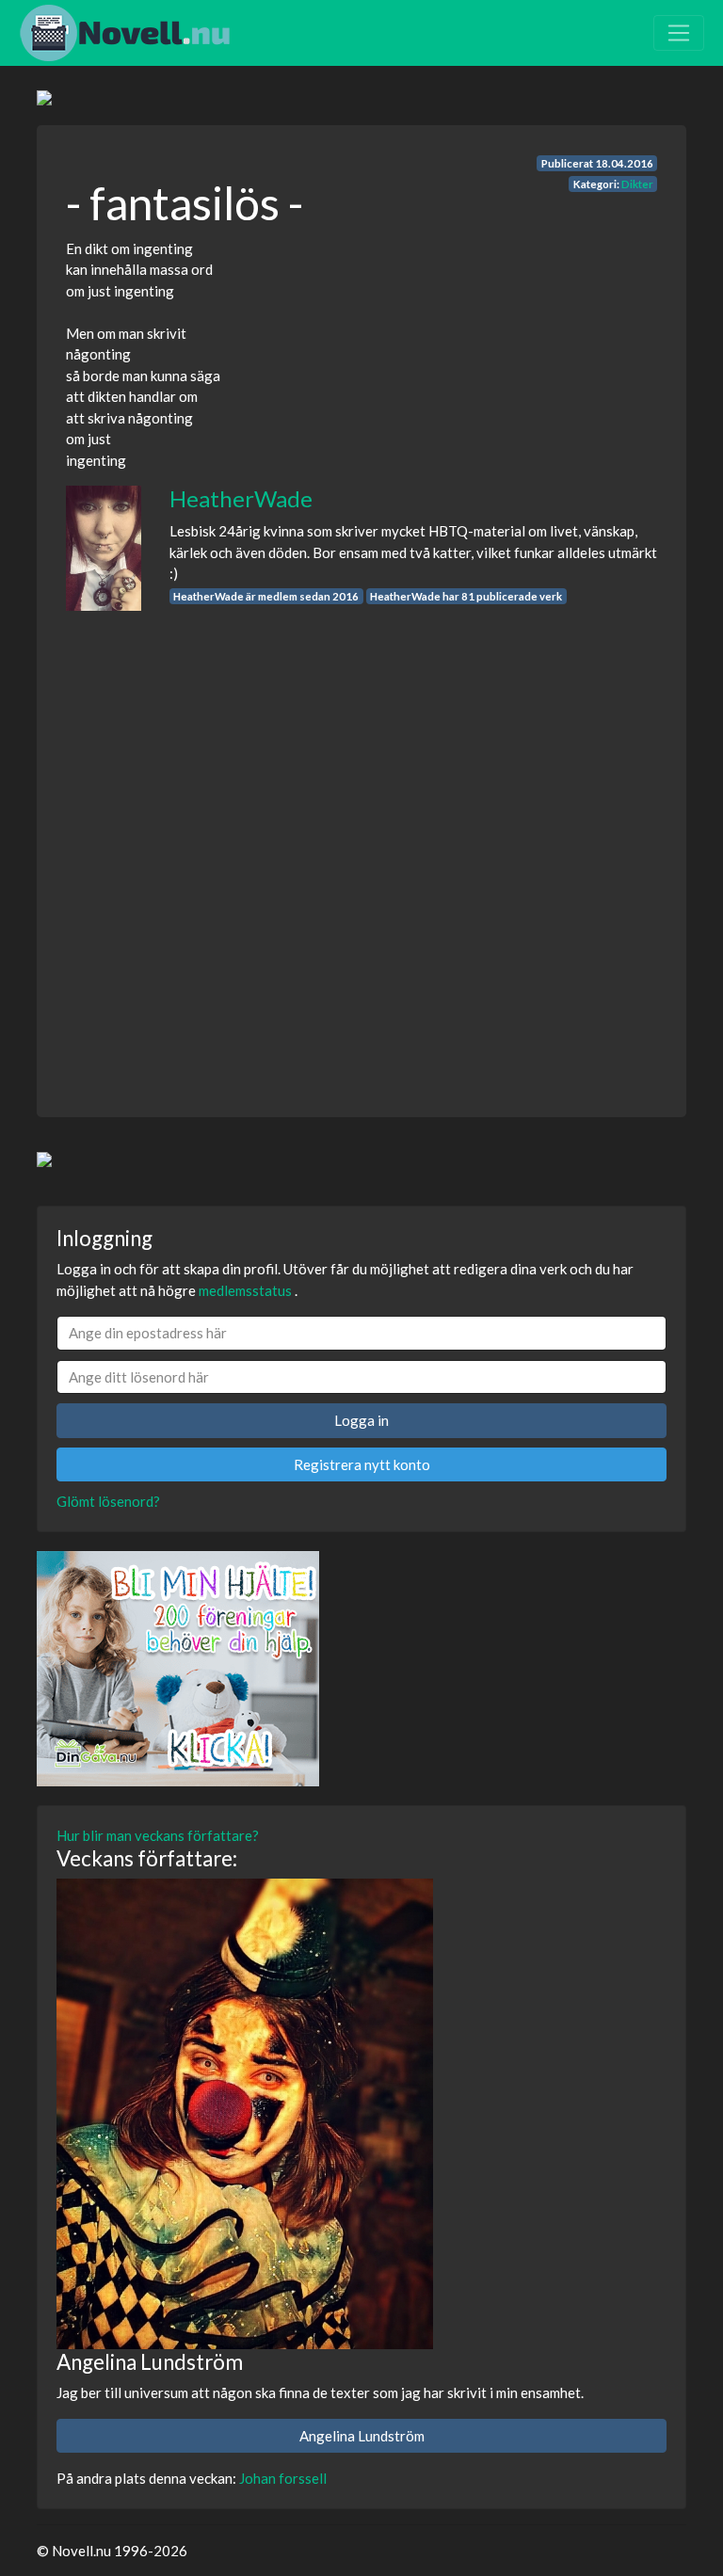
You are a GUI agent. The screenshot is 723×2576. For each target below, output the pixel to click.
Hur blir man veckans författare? (158, 1835)
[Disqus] (361, 846)
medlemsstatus (245, 1290)
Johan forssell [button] (283, 2478)
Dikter (637, 184)
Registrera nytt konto (362, 1464)
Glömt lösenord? (108, 1501)
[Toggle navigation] (679, 33)
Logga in (361, 1420)
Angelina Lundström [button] (362, 2436)
